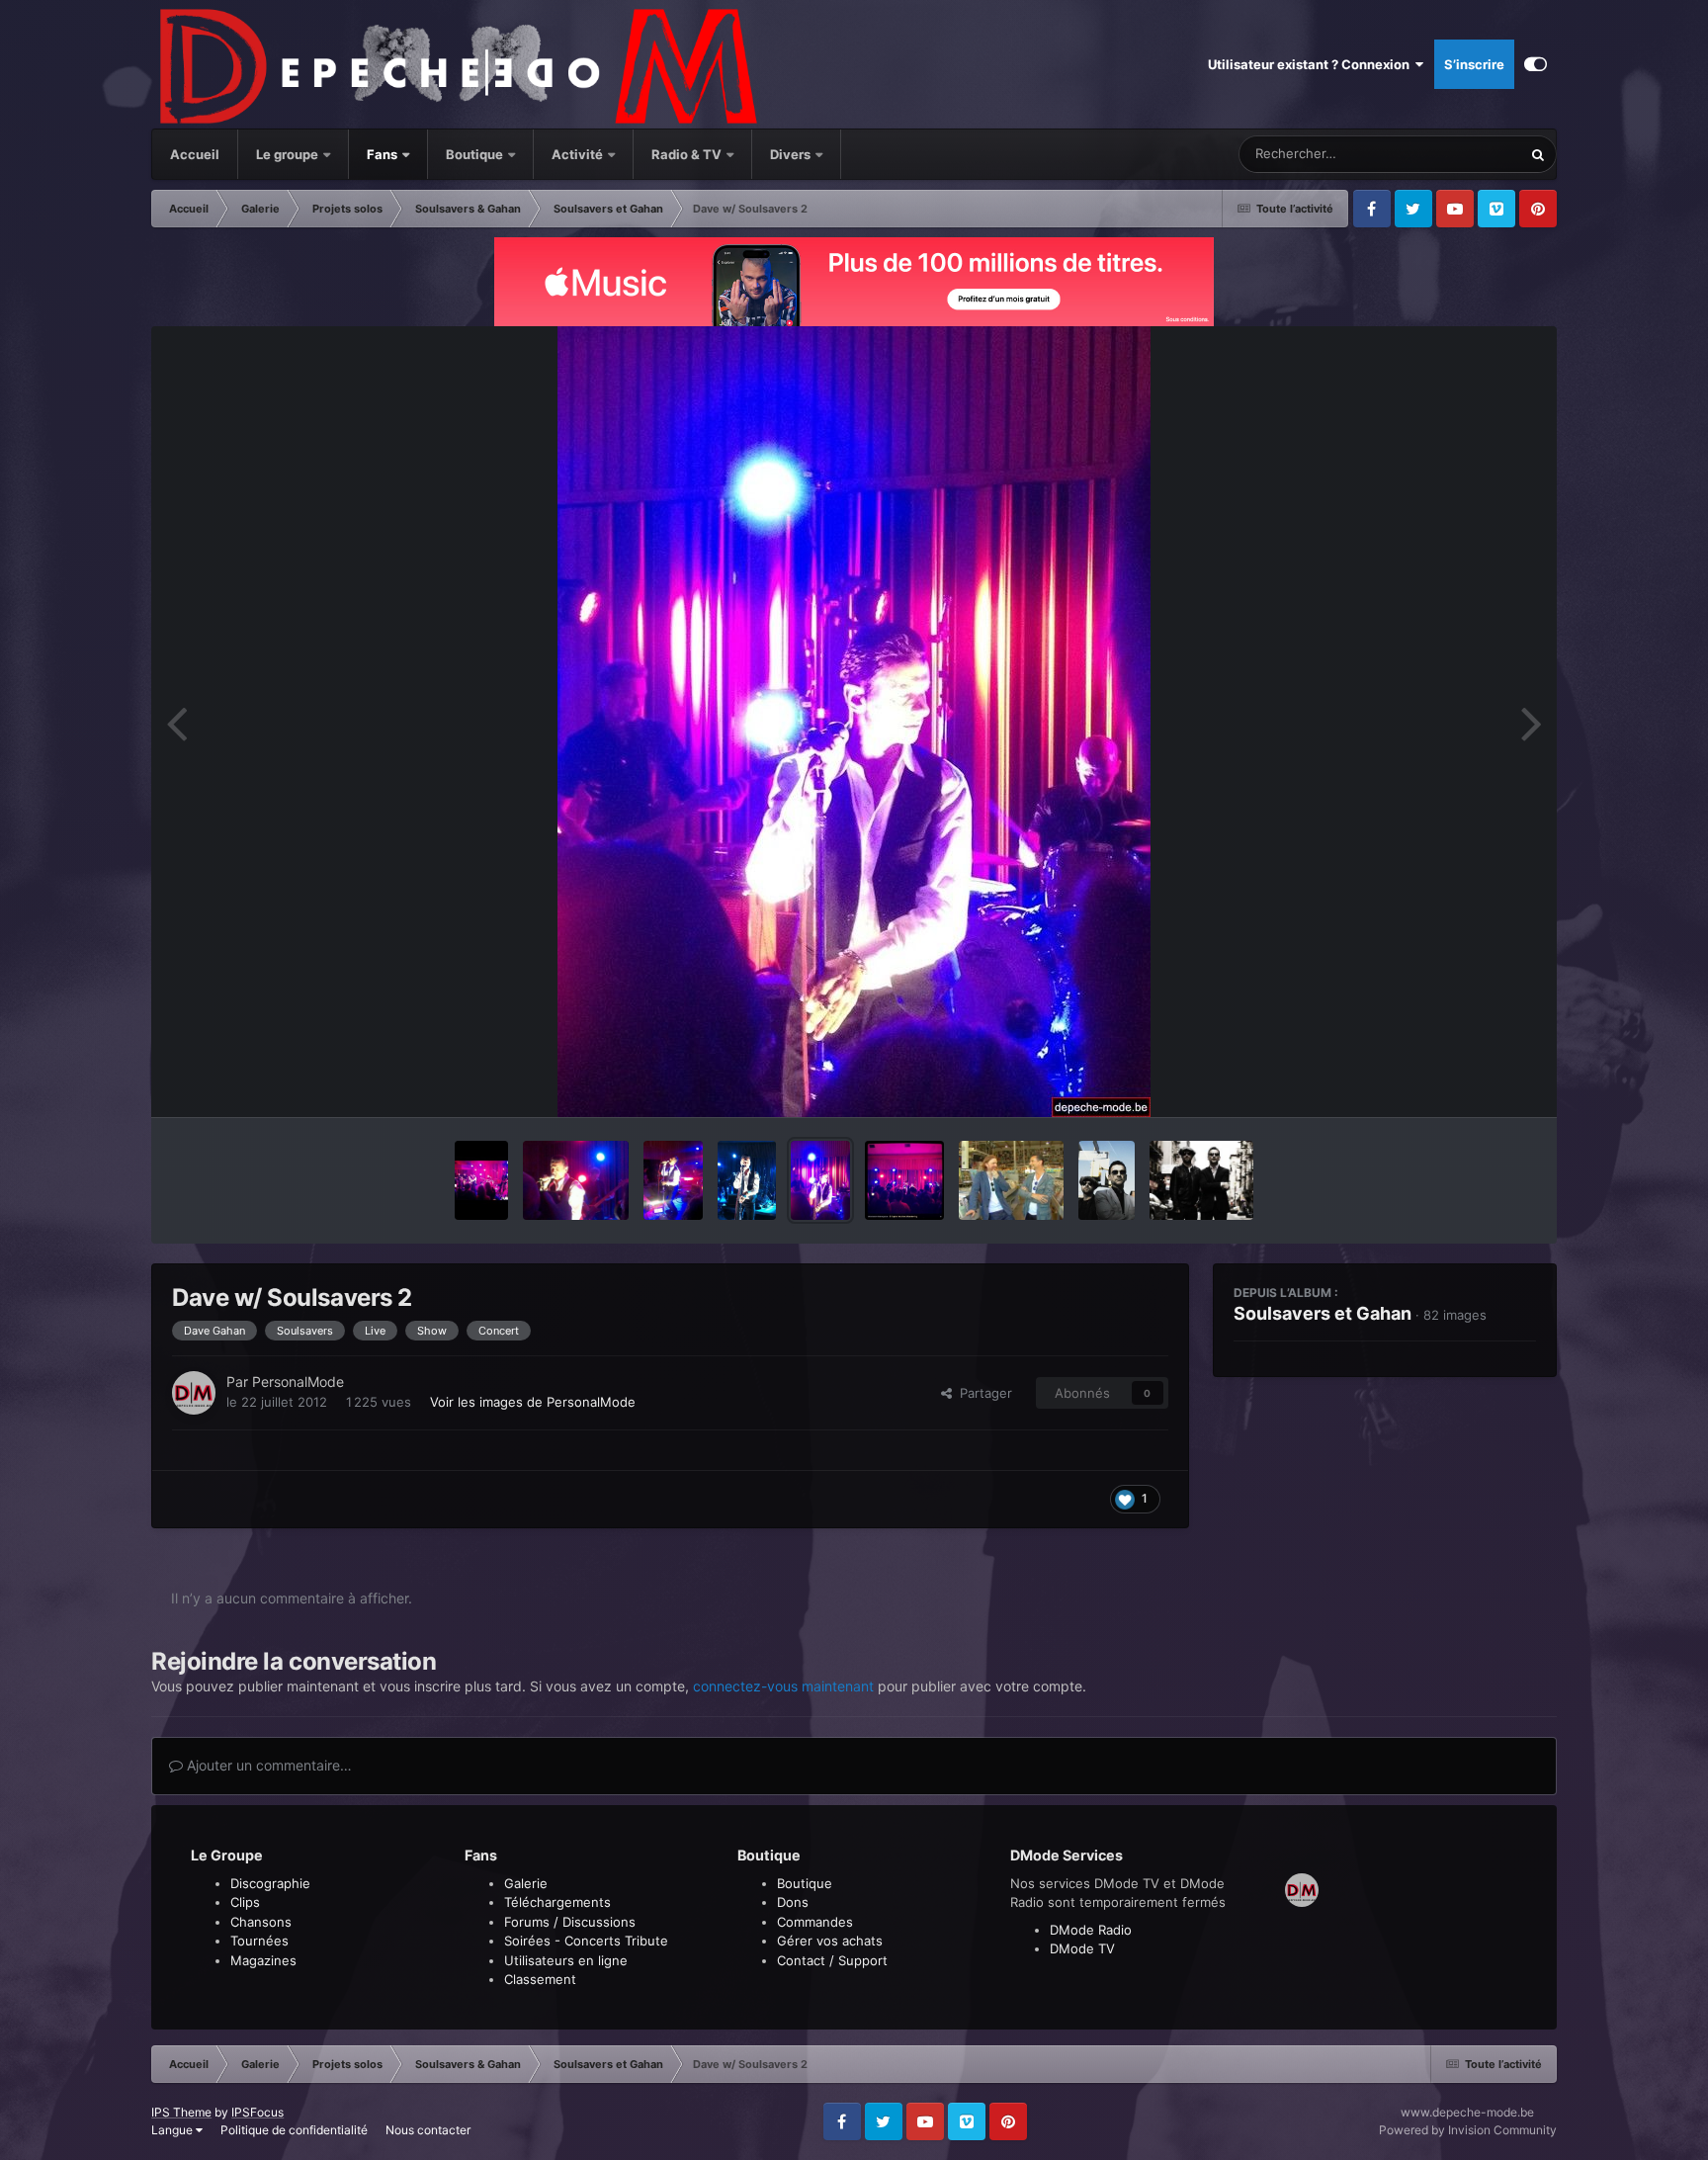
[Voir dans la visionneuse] (854, 722)
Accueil (195, 154)
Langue (173, 2130)
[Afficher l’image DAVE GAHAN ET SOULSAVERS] (1107, 1180)
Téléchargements (557, 1902)
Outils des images (1457, 1081)
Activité (577, 154)
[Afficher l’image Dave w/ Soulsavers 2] (820, 1180)
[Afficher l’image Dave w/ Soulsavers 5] (576, 1180)
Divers (792, 154)
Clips (245, 1902)
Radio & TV (688, 154)
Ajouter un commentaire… (267, 1765)
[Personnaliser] (1536, 64)
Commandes (815, 1922)
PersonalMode (298, 1382)
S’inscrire (1474, 64)
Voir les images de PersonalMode (533, 1402)
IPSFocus (257, 2112)
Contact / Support (832, 1960)
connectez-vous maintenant (783, 1686)
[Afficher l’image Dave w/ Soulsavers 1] (904, 1180)
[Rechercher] (1538, 154)
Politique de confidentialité (294, 2130)
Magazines (263, 1960)
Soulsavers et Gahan (1323, 1313)
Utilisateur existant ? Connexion (1312, 64)
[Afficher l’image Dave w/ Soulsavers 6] (481, 1180)
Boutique (474, 154)
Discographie (270, 1883)
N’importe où (1459, 154)
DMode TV (1082, 1948)
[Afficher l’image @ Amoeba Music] (1011, 1180)
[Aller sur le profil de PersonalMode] (194, 1393)
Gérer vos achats (830, 1941)
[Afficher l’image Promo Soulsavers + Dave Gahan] (1201, 1180)
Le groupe (289, 154)
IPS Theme (181, 2112)
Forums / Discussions (570, 1922)
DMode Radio (1091, 1930)
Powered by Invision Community (1468, 2130)
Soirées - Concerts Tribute (586, 1941)
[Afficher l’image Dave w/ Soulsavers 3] (747, 1180)
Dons (793, 1902)
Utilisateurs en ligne (566, 1960)
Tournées (259, 1941)
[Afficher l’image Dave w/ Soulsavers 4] (673, 1180)
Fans (384, 154)
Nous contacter (428, 2130)
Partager (982, 1393)
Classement (540, 1979)
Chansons (261, 1922)
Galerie (526, 1883)
